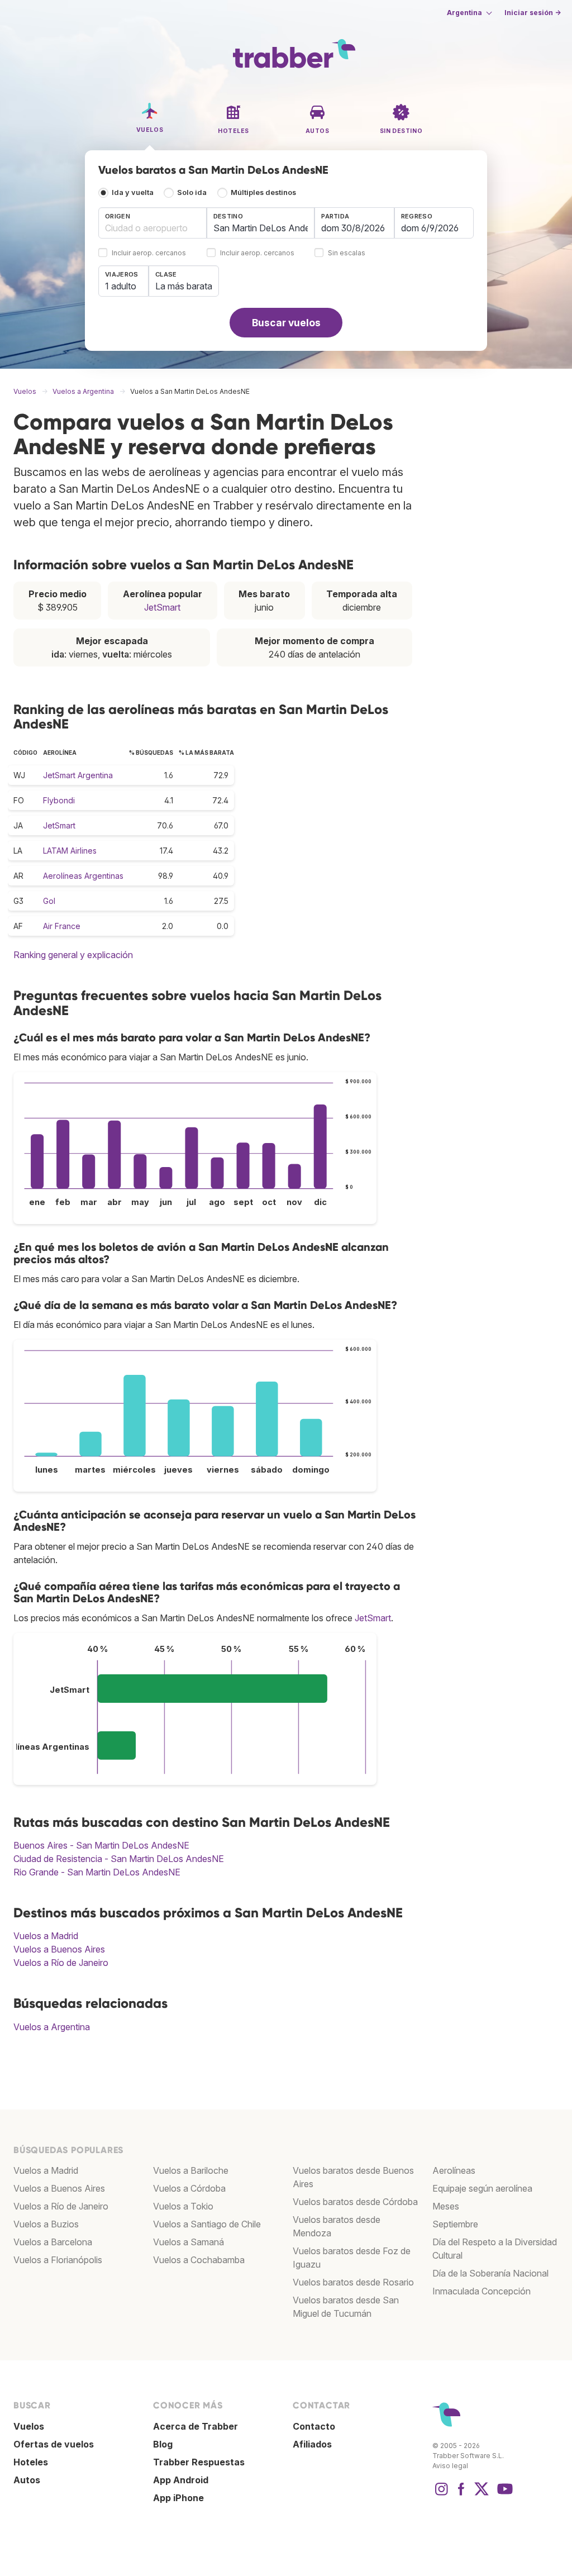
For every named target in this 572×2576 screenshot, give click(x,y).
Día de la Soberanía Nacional (490, 2273)
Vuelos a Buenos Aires (59, 1949)
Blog (163, 2444)
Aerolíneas (454, 2170)
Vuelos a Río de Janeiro (61, 1963)
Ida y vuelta (133, 192)
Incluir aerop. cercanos (149, 253)
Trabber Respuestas (199, 2462)
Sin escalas (347, 253)
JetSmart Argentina (78, 775)
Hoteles (31, 2462)
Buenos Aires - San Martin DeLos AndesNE (101, 1845)
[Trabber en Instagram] (441, 2494)
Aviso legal (450, 2466)
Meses (446, 2206)
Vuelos (29, 2426)
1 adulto (121, 286)
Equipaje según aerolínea (482, 2188)
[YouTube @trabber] (503, 2494)
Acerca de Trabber (196, 2426)
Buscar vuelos (286, 323)
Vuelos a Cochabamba (199, 2260)
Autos (27, 2480)
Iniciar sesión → (533, 13)
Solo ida (192, 192)
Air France (62, 926)
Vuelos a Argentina (52, 2027)
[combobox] (152, 223)
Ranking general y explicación (73, 955)
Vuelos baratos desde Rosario (353, 2282)
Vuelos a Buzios (46, 2224)
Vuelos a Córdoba (189, 2188)
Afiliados (312, 2444)
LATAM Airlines (70, 851)
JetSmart (162, 607)
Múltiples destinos (263, 192)
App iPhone (178, 2498)
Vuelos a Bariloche (191, 2170)
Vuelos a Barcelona (53, 2242)
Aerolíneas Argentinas (83, 876)
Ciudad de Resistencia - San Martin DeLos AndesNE (119, 1859)
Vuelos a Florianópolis (58, 2260)
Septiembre (455, 2224)
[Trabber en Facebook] (461, 2494)
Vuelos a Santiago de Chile (207, 2224)
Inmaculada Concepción (482, 2291)
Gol (49, 901)
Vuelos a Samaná (189, 2242)
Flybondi (59, 800)
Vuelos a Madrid (46, 1936)
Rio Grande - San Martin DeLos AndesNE (97, 1872)
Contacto (314, 2426)
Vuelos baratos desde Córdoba (355, 2202)
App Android (181, 2480)
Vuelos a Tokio (183, 2206)
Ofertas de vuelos (54, 2444)
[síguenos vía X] (482, 2494)
